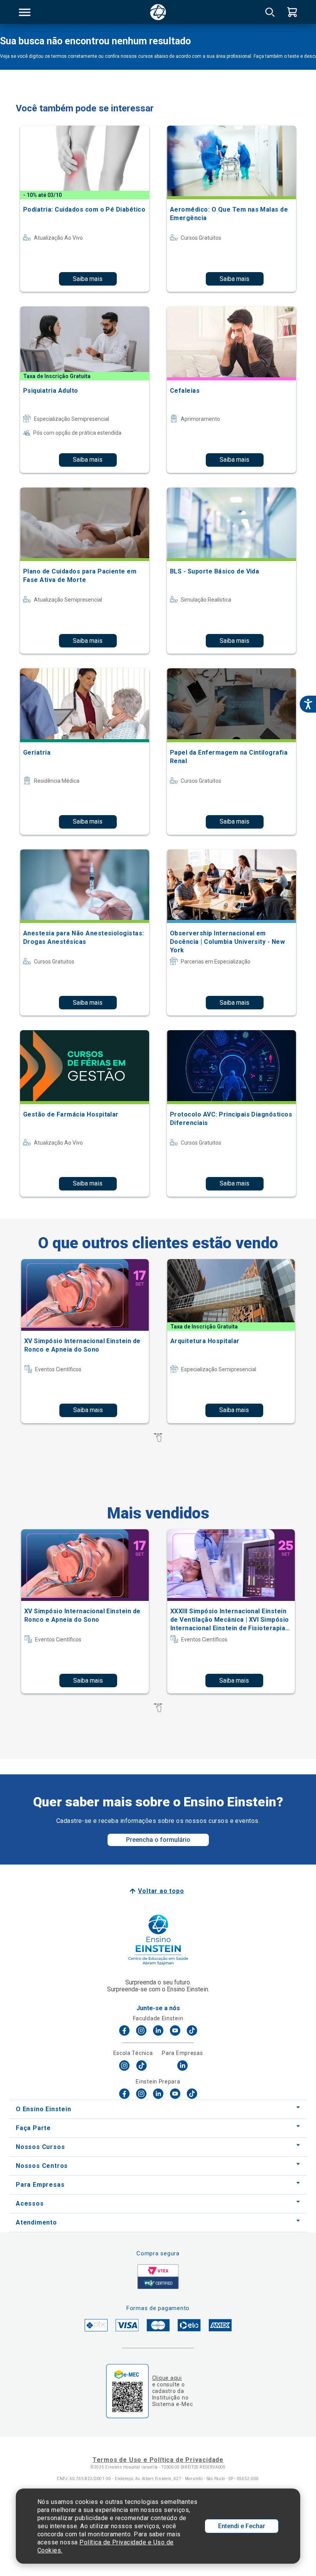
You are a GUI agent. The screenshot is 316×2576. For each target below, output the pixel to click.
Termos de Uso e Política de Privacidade (158, 2460)
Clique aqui (167, 2378)
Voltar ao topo (161, 1891)
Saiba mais (88, 279)
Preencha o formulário (158, 1840)
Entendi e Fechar (242, 2526)
